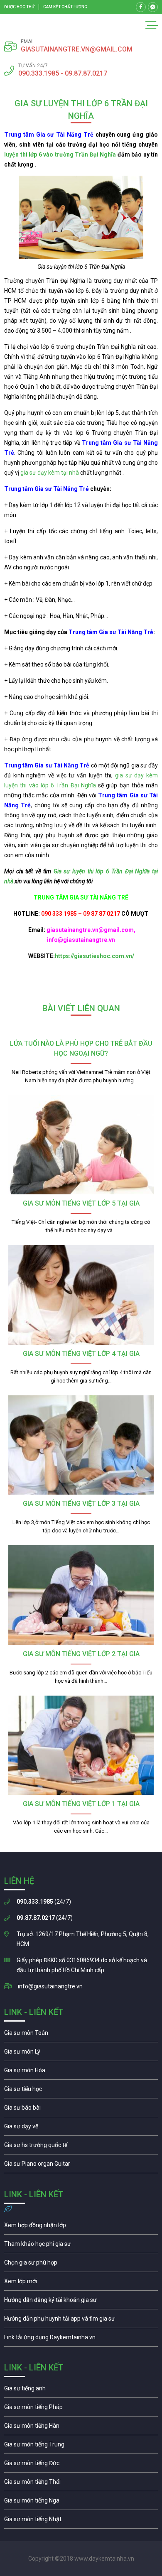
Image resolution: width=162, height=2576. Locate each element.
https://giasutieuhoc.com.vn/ (94, 956)
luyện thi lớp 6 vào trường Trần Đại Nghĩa (60, 154)
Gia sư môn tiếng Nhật (81, 2521)
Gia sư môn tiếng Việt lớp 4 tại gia (81, 1354)
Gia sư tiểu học (81, 2091)
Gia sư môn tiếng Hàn (81, 2428)
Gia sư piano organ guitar (81, 2166)
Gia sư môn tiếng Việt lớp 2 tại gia (81, 1654)
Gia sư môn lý (81, 2054)
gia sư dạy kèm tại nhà (50, 473)
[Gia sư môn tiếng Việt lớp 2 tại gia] (81, 1595)
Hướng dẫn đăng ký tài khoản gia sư (81, 2302)
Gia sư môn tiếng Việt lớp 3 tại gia (81, 1504)
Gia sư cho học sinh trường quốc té (81, 2147)
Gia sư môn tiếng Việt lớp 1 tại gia (81, 1804)
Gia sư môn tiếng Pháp (81, 2409)
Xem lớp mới (81, 2283)
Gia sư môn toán (81, 2035)
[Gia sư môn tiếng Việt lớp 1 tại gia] (81, 1745)
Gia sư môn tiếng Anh (81, 2390)
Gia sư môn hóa (81, 2072)
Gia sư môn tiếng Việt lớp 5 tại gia (81, 1203)
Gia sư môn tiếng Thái (81, 2484)
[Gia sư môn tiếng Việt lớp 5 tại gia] (81, 1145)
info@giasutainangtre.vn (50, 1986)
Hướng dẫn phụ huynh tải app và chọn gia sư (81, 2321)
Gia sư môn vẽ (81, 2128)
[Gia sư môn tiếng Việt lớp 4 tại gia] (81, 1295)
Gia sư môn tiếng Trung (81, 2446)
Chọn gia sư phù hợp (81, 2265)
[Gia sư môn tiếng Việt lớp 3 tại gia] (81, 1445)
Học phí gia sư (81, 2246)
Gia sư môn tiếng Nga (81, 2339)
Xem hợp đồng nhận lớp (81, 2227)
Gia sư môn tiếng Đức (81, 2465)
